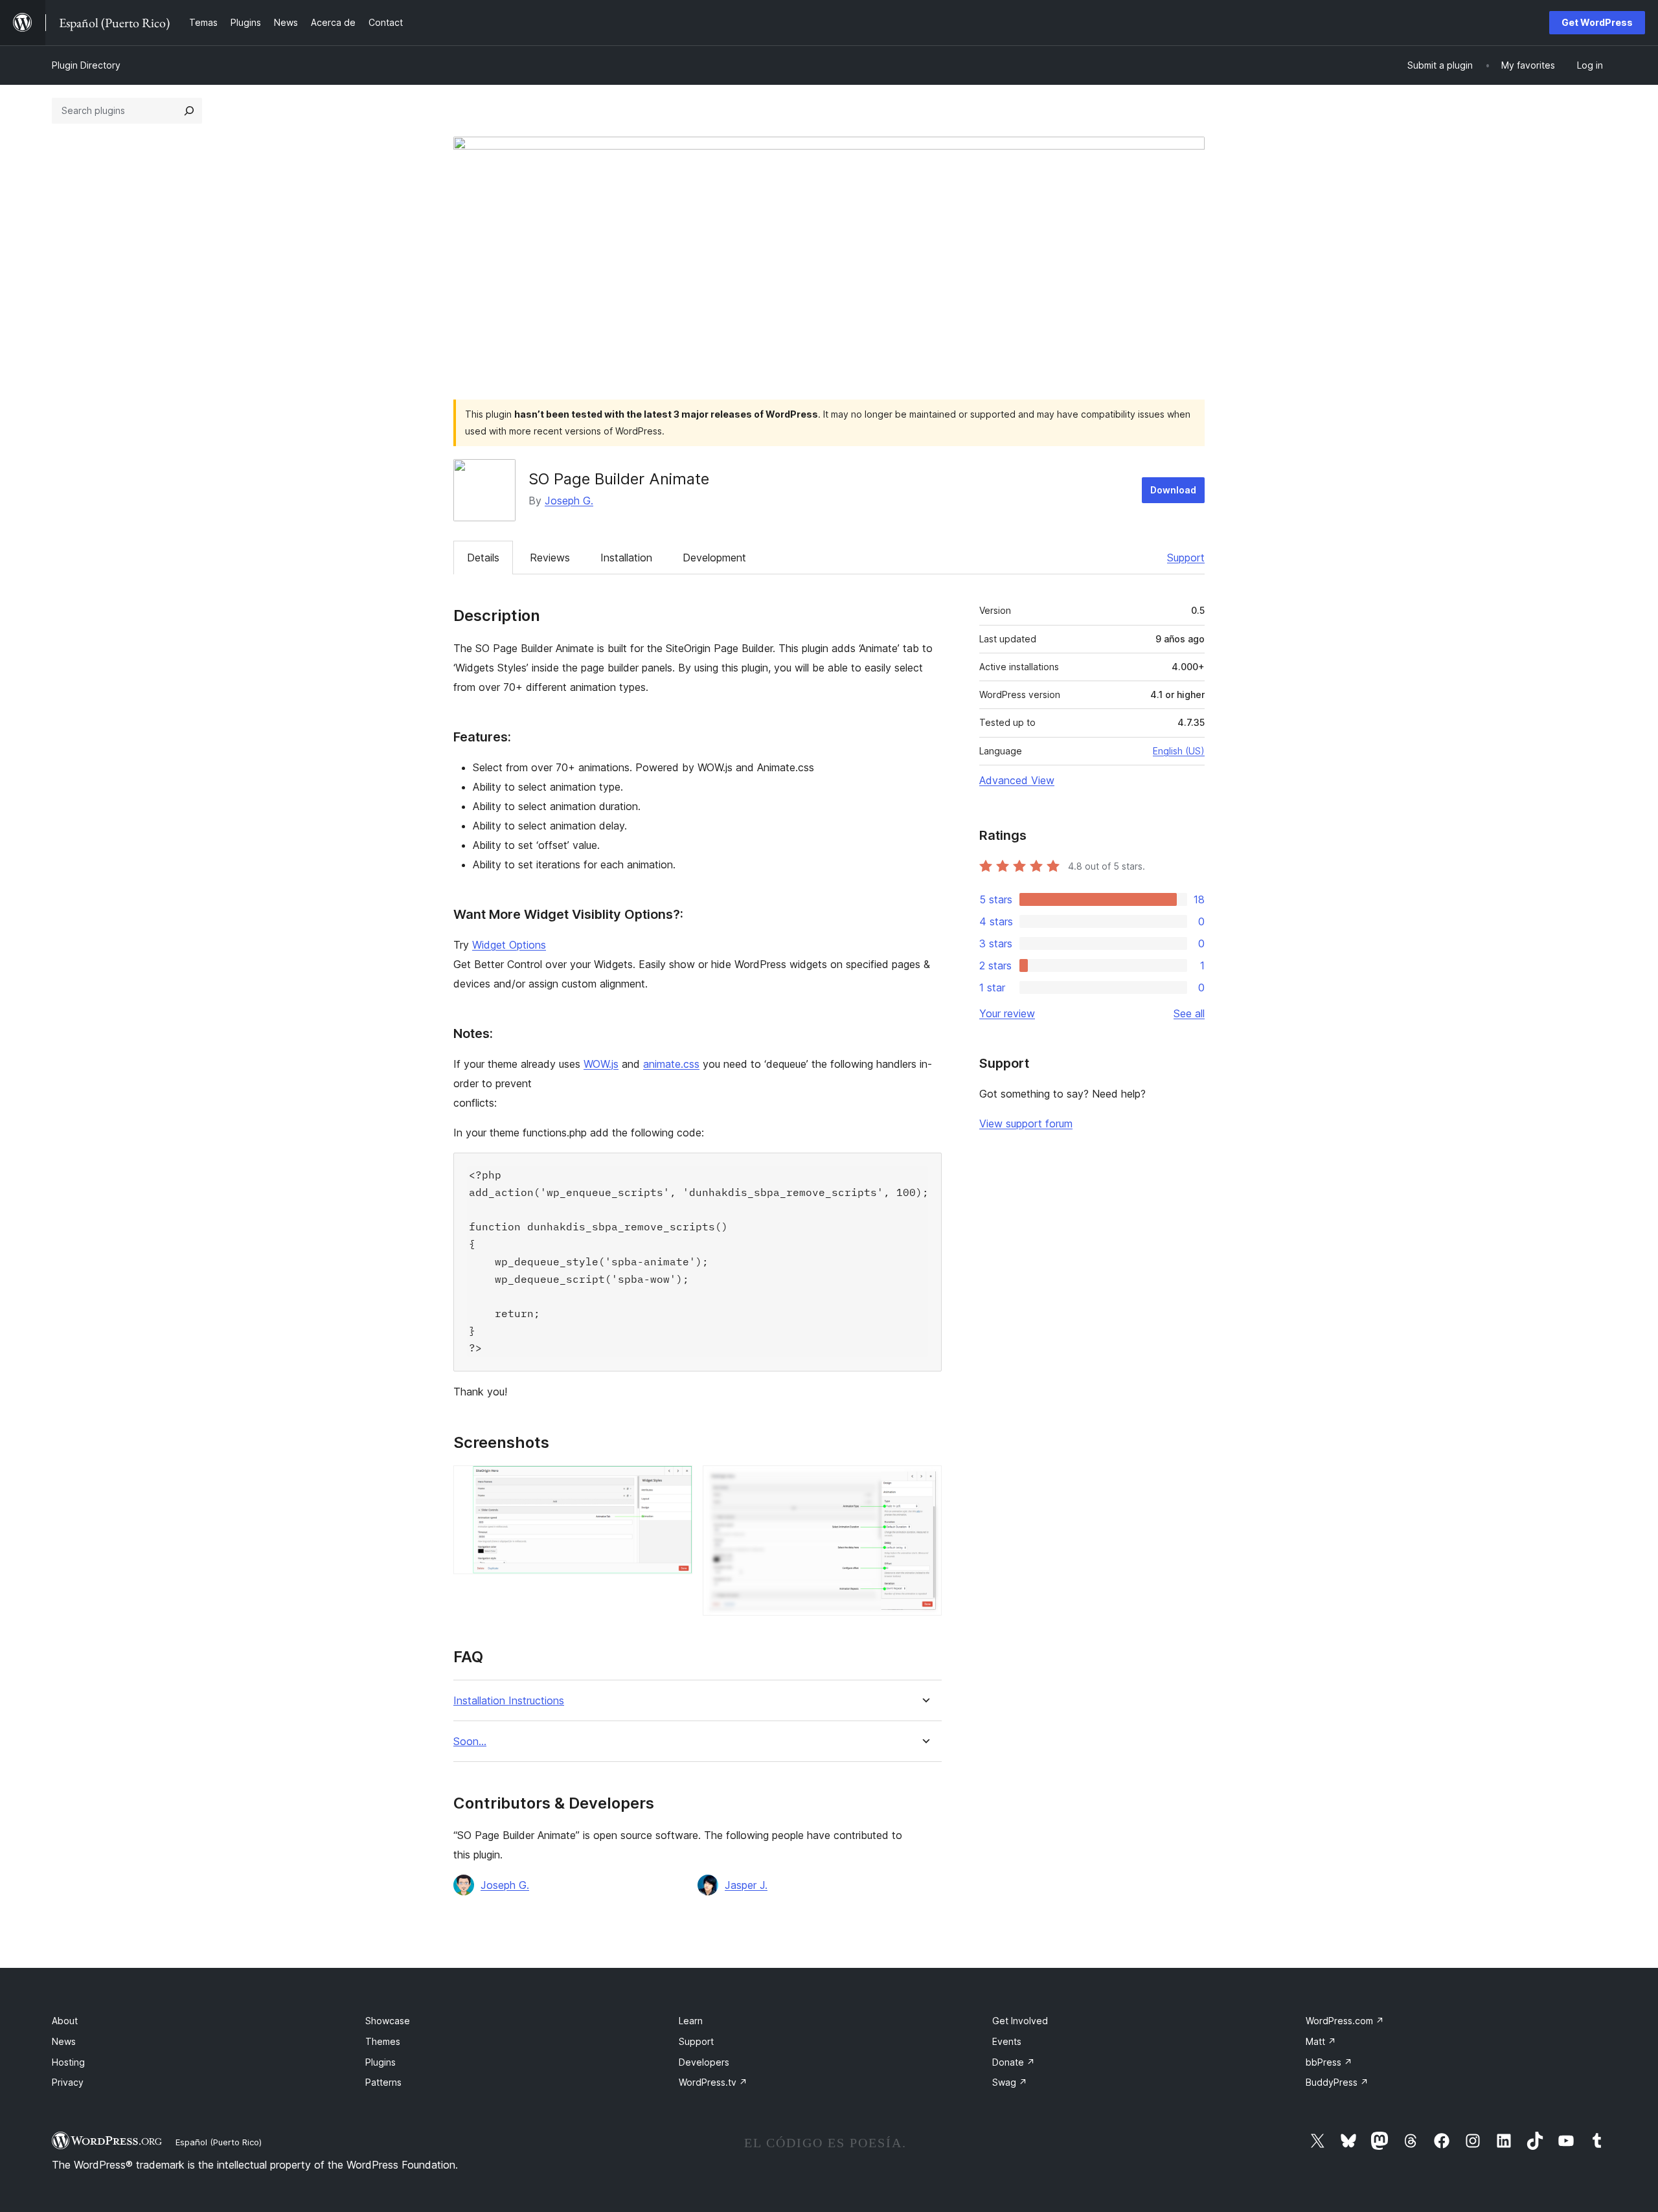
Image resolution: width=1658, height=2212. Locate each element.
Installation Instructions (509, 1701)
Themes (383, 2041)
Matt (1321, 2041)
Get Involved (1020, 2021)
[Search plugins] (189, 111)
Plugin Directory (86, 65)
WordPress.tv (713, 2082)
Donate (1014, 2062)
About (65, 2021)
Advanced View (1017, 780)
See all (1189, 1013)
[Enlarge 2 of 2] (924, 1483)
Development (714, 558)
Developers (704, 2062)
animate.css (671, 1064)
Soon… (470, 1742)
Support (1186, 558)
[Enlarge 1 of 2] (675, 1483)
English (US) (1179, 751)
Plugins (380, 2062)
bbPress (1329, 2062)
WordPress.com (1345, 2021)
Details (483, 558)
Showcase (388, 2021)
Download (1173, 490)
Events (1007, 2041)
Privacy (68, 2082)
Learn (691, 2021)
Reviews (550, 558)
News (64, 2041)
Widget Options (509, 945)
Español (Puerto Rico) (219, 2142)
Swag (1010, 2082)
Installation (626, 558)
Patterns (383, 2082)
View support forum (1026, 1123)
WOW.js (601, 1064)
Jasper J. (746, 1885)
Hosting (68, 2062)
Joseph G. (569, 501)
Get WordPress (1597, 22)
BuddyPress (1337, 2082)
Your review (1007, 1013)
